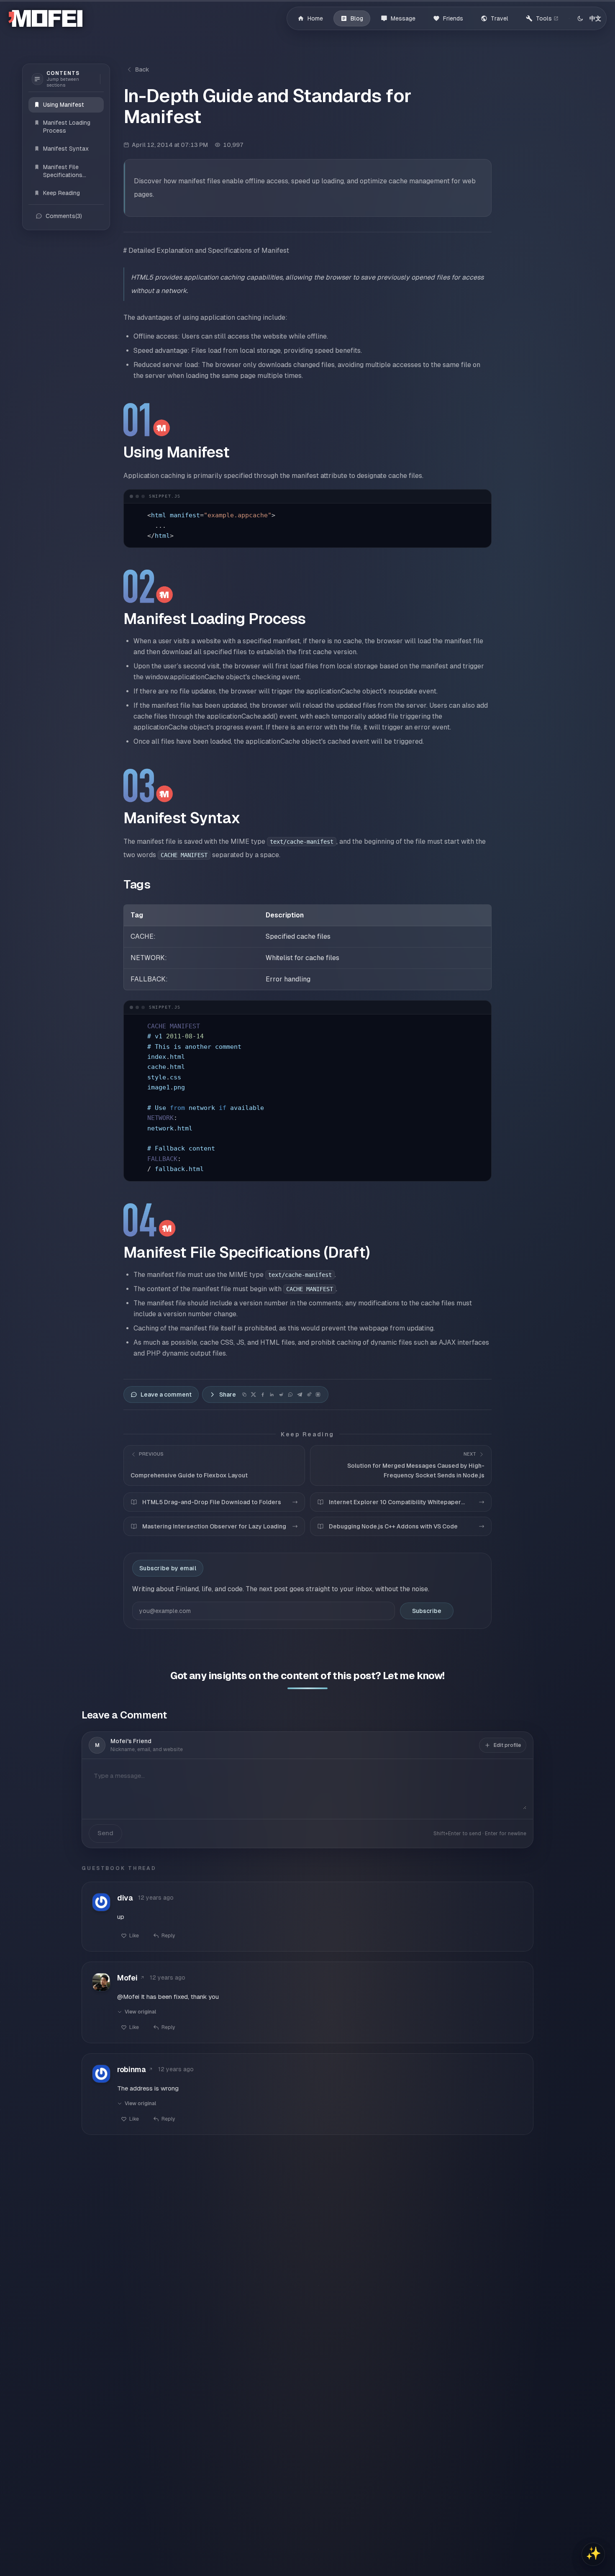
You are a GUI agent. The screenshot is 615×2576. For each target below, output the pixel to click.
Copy (476, 496)
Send (105, 1833)
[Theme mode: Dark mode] (580, 18)
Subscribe (427, 1611)
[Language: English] (595, 18)
